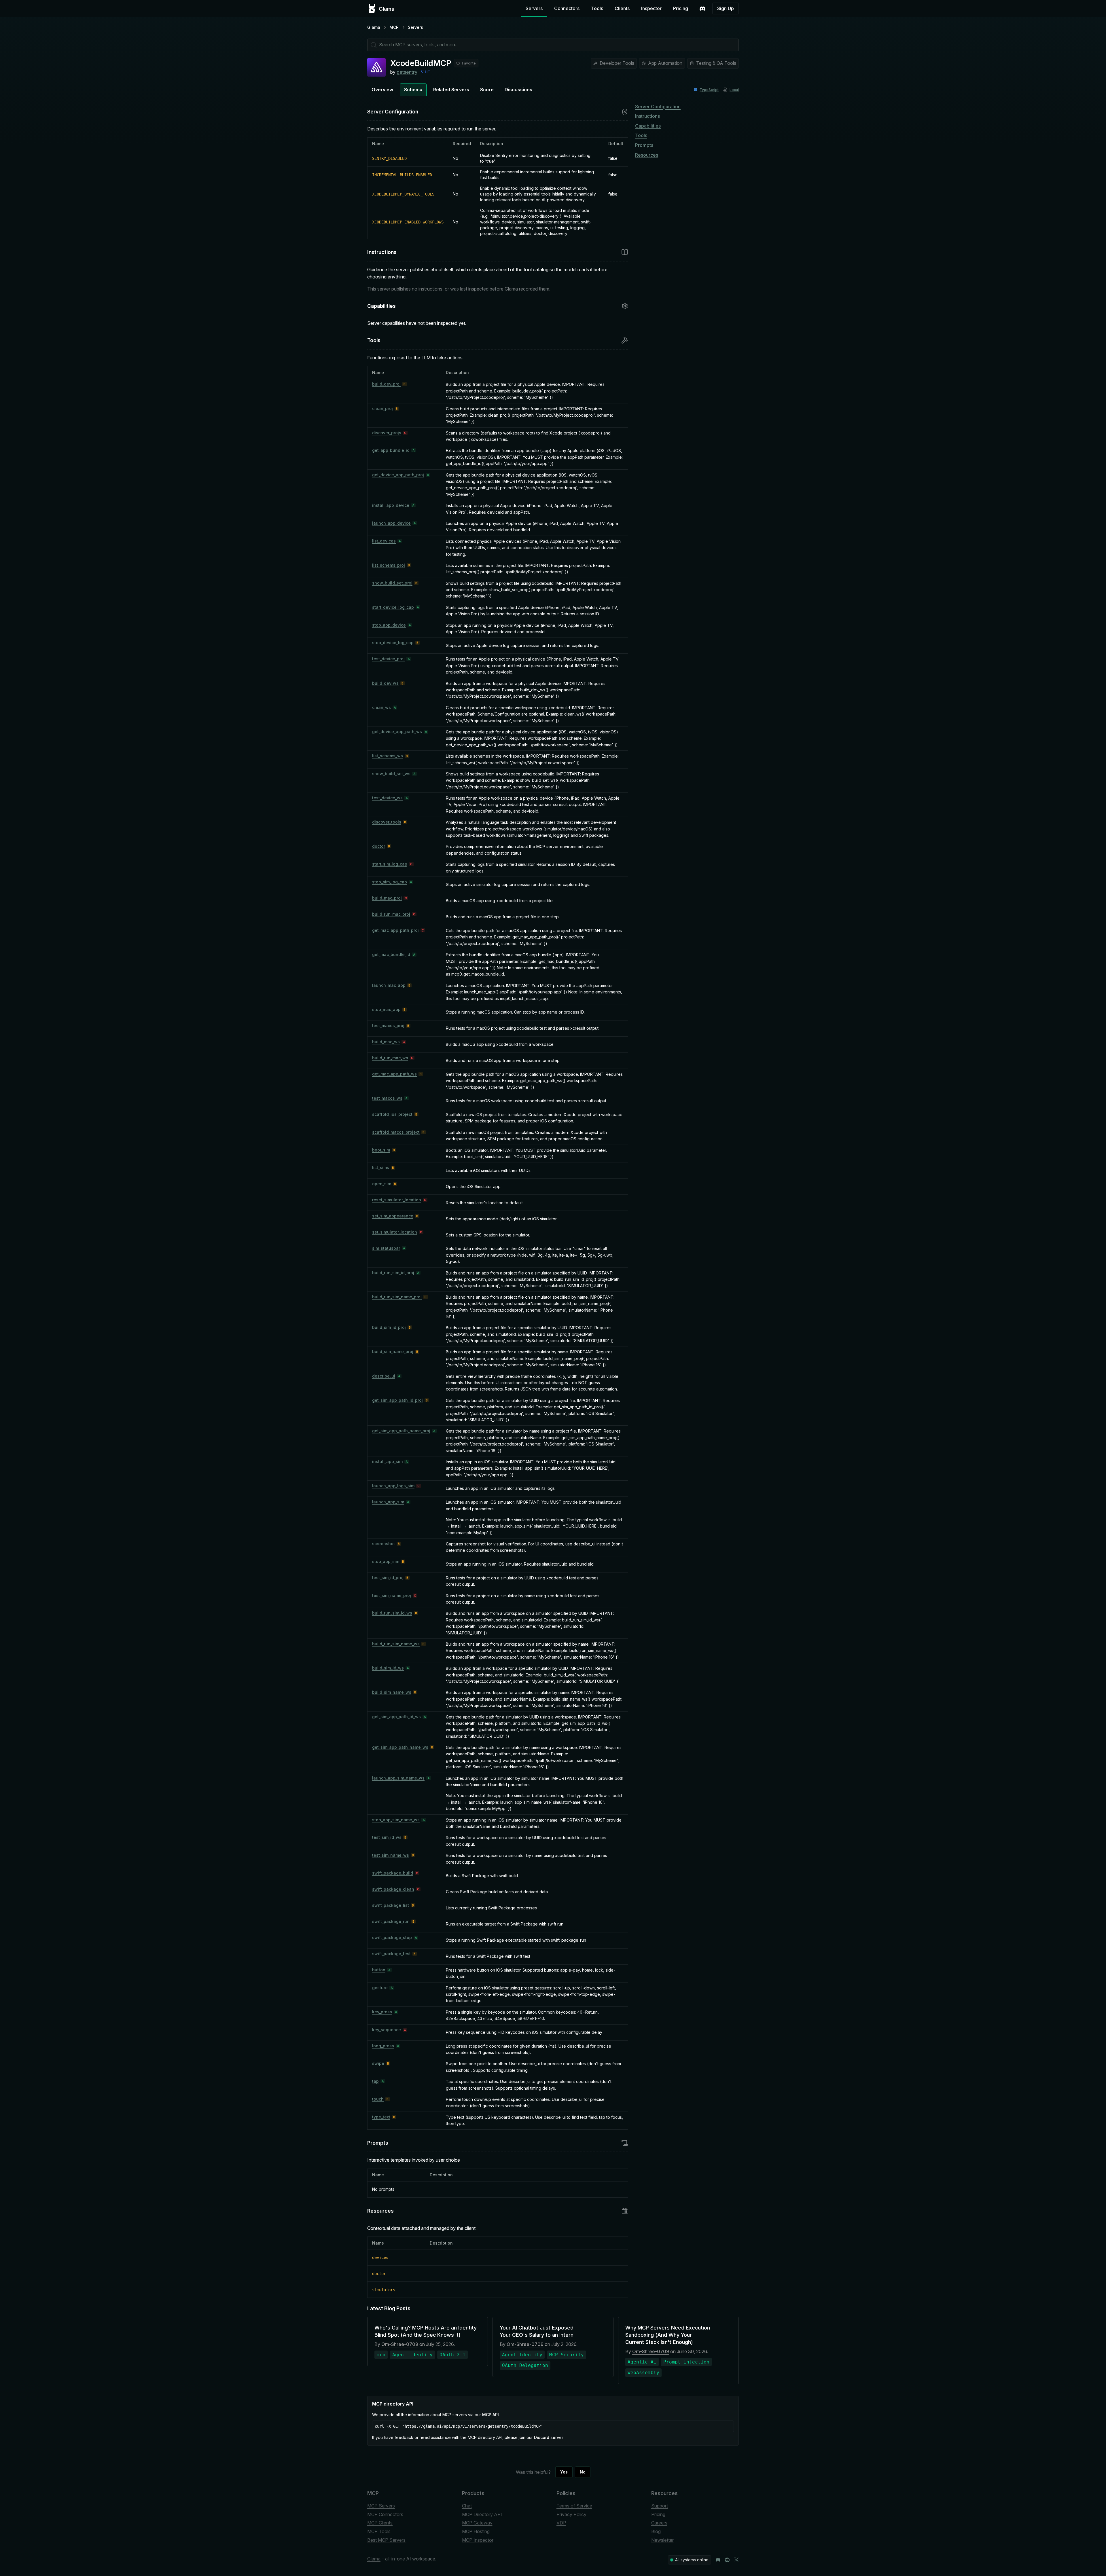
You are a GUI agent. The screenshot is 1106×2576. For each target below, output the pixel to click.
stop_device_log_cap (393, 643)
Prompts (644, 145)
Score (487, 90)
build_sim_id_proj (389, 1327)
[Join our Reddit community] (727, 2560)
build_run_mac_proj (391, 914)
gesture (380, 1988)
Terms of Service (574, 2506)
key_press (382, 2012)
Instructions (647, 116)
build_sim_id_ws (388, 1668)
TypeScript (709, 90)
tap (375, 2081)
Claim (426, 71)
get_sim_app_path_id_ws (396, 1717)
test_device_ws (387, 798)
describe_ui (384, 1376)
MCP (394, 27)
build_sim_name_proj (393, 1351)
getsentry (407, 72)
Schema (413, 90)
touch (378, 2099)
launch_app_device (391, 523)
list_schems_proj (389, 565)
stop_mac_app (386, 1009)
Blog (656, 2531)
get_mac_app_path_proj (395, 930)
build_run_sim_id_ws (392, 1613)
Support (660, 2506)
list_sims (381, 1167)
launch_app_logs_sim (393, 1486)
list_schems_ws (388, 756)
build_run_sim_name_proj (397, 1297)
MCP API (490, 2415)
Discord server (549, 2437)
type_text (381, 2117)
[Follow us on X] (736, 2560)
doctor (379, 846)
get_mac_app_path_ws (394, 1074)
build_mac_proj (387, 898)
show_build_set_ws (391, 774)
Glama (374, 27)
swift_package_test (391, 1954)
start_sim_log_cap (390, 864)
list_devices (384, 541)
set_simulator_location (395, 1232)
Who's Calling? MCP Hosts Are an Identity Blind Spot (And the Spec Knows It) (426, 2331)
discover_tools (387, 822)
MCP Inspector (478, 2540)
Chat (467, 2506)
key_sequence (387, 2030)
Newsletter (662, 2540)
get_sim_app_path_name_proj (401, 1431)
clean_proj (382, 408)
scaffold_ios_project (392, 1114)
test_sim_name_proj (392, 1595)
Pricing (681, 8)
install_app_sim (387, 1461)
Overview (382, 90)
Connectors (567, 8)
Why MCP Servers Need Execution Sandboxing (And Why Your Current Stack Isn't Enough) (668, 2335)
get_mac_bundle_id (391, 954)
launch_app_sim (388, 1502)
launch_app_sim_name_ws (398, 1778)
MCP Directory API (482, 2514)
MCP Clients (380, 2523)
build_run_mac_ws (390, 1058)
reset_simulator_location (397, 1200)
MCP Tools (379, 2531)
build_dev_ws (385, 683)
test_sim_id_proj (388, 1578)
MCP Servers (381, 2506)
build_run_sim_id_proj (393, 1273)
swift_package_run (391, 1921)
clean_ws (381, 707)
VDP (561, 2523)
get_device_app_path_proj (398, 475)
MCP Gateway (477, 2523)
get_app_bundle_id (391, 450)
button (379, 1970)
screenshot (383, 1544)
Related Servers (451, 90)
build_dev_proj (386, 384)
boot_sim (381, 1150)
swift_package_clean (393, 1889)
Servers (534, 8)
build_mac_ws (386, 1042)
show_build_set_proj (392, 583)
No (583, 2472)
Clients (622, 8)
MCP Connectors (385, 2514)
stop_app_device (389, 625)
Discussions (518, 90)
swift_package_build (393, 1873)
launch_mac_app (389, 985)
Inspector (651, 8)
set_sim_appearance (393, 1216)
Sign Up (726, 8)
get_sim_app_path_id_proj (397, 1400)
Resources (647, 155)
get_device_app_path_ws (397, 732)
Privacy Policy (571, 2514)
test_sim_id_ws (387, 1837)
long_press (383, 2046)
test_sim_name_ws (391, 1855)
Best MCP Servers (386, 2540)
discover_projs (387, 433)
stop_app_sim (386, 1561)
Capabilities (648, 126)
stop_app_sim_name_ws (396, 1820)
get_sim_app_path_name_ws (400, 1747)
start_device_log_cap (393, 607)
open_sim (382, 1184)
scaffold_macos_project (396, 1132)
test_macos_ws (387, 1098)
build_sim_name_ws (392, 1692)
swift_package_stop (392, 1937)
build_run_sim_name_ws (396, 1644)
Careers (659, 2523)
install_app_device (391, 505)
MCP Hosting (476, 2531)
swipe (378, 2063)
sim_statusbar (386, 1248)
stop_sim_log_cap (390, 882)
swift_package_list (391, 1905)
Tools (597, 8)
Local (734, 90)
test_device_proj (388, 659)
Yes (564, 2472)
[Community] (702, 9)
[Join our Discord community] (718, 2560)
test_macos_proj (388, 1026)
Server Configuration (658, 107)
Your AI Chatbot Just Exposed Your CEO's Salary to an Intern (537, 2331)
